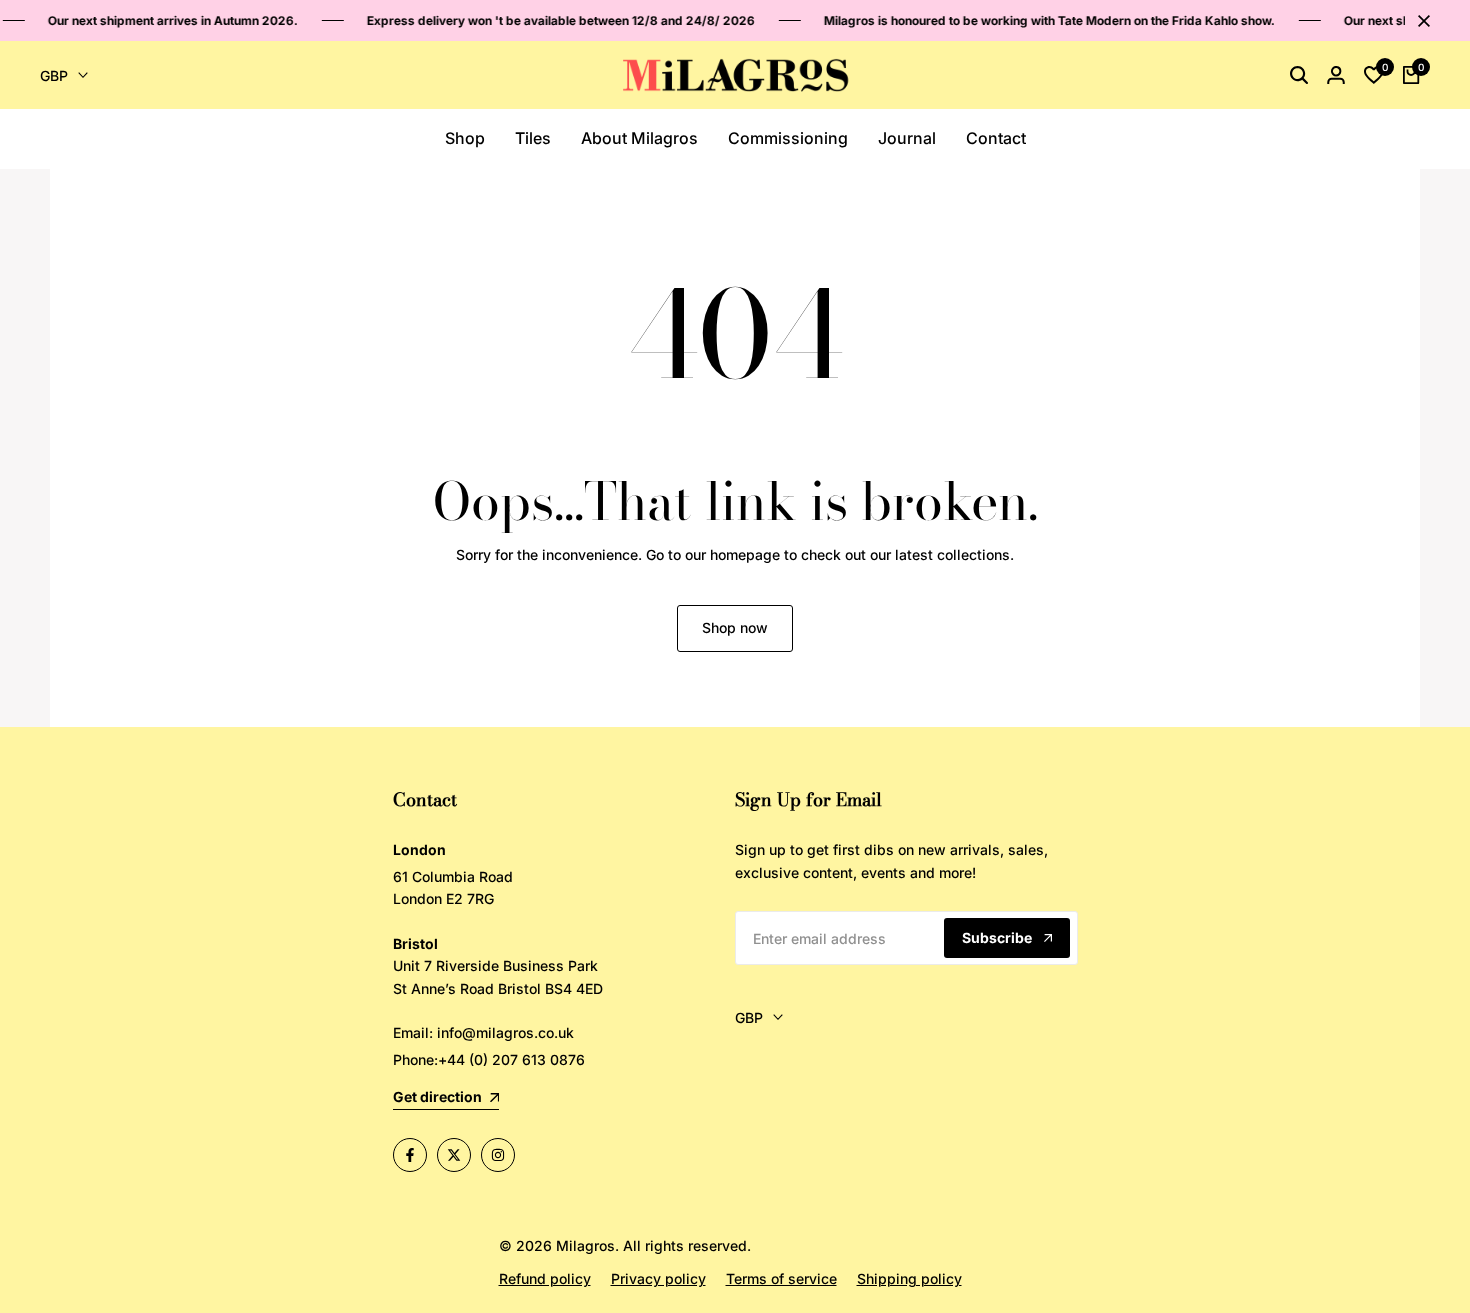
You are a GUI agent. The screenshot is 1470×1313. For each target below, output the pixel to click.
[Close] (1420, 21)
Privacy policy (658, 1278)
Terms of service (781, 1278)
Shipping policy (909, 1278)
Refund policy (545, 1278)
